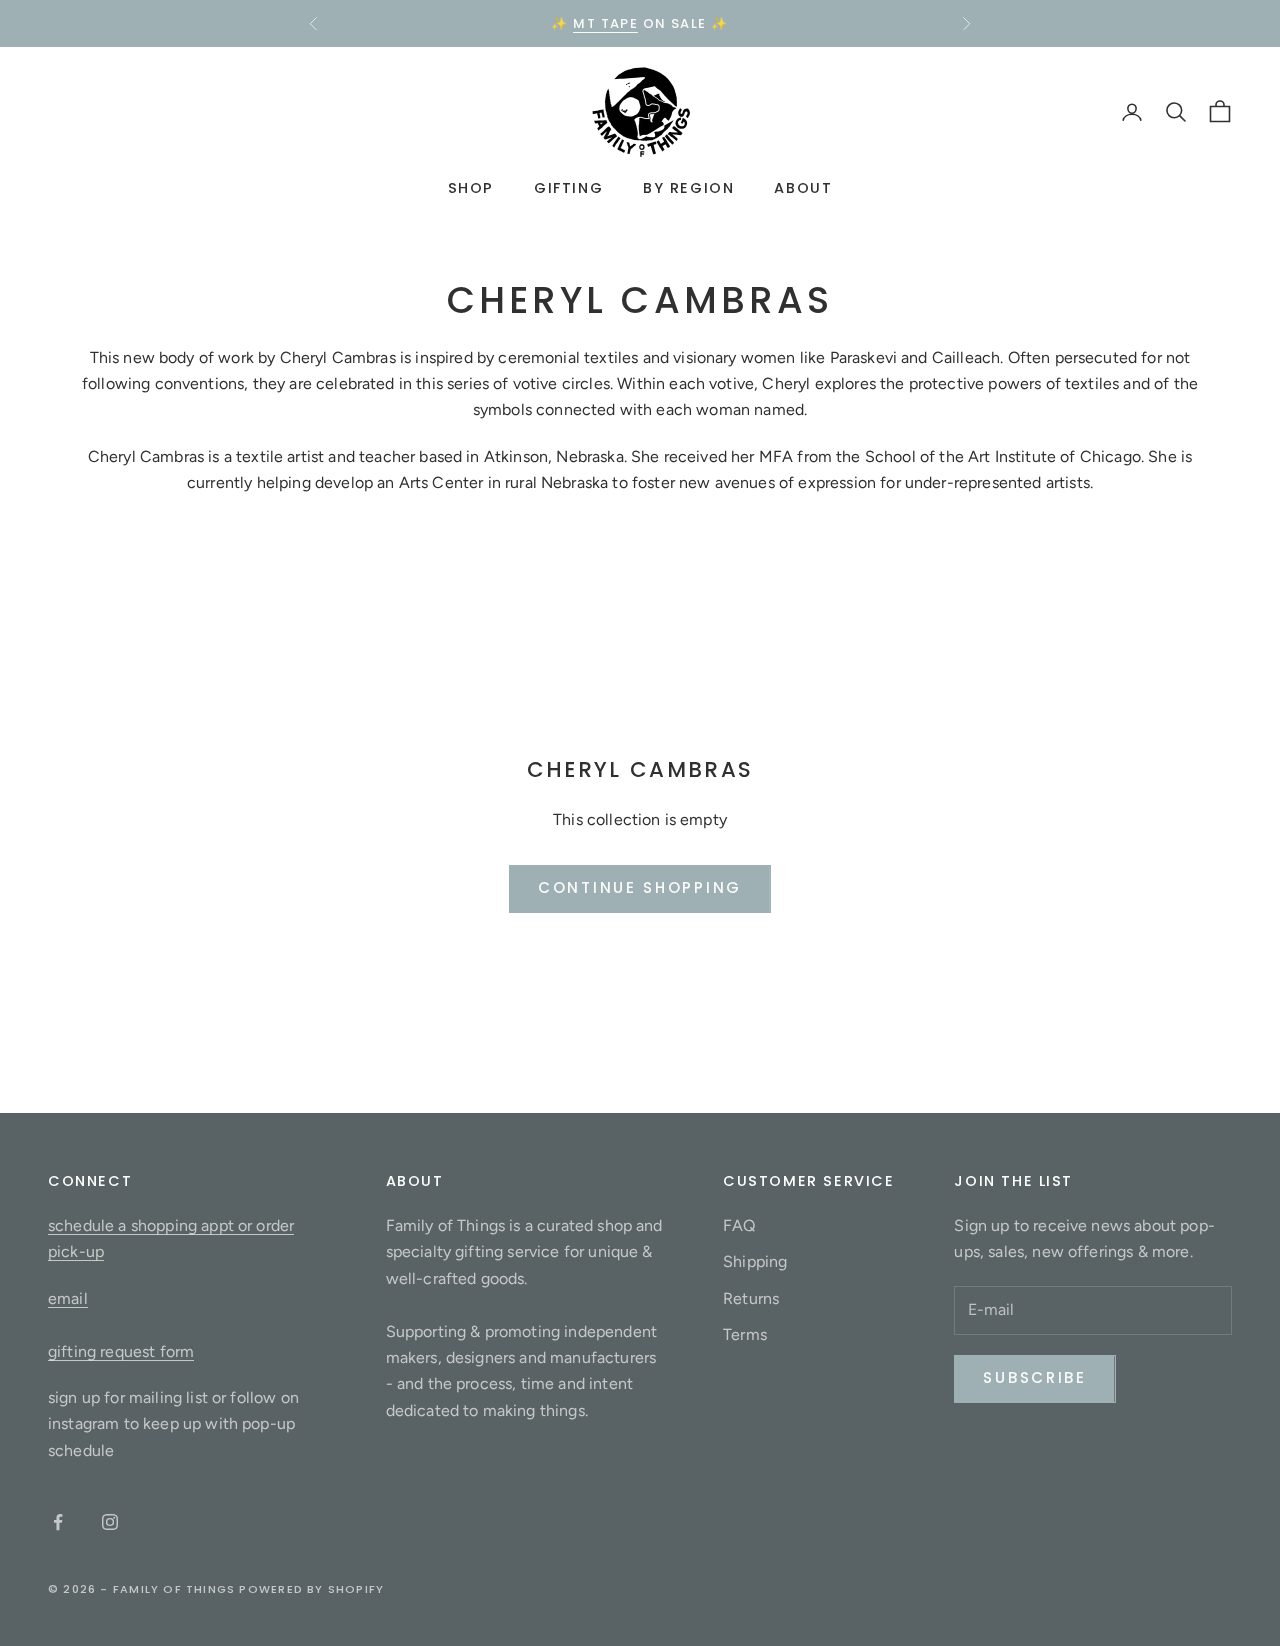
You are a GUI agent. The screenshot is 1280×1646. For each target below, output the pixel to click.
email (68, 1298)
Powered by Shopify (311, 1589)
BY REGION (688, 189)
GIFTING (568, 189)
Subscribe (1034, 1377)
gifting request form (121, 1351)
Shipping (755, 1261)
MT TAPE (605, 23)
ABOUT (803, 189)
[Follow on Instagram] (110, 1522)
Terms (745, 1334)
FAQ (739, 1225)
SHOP (471, 189)
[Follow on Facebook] (58, 1522)
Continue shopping (640, 887)
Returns (751, 1298)
